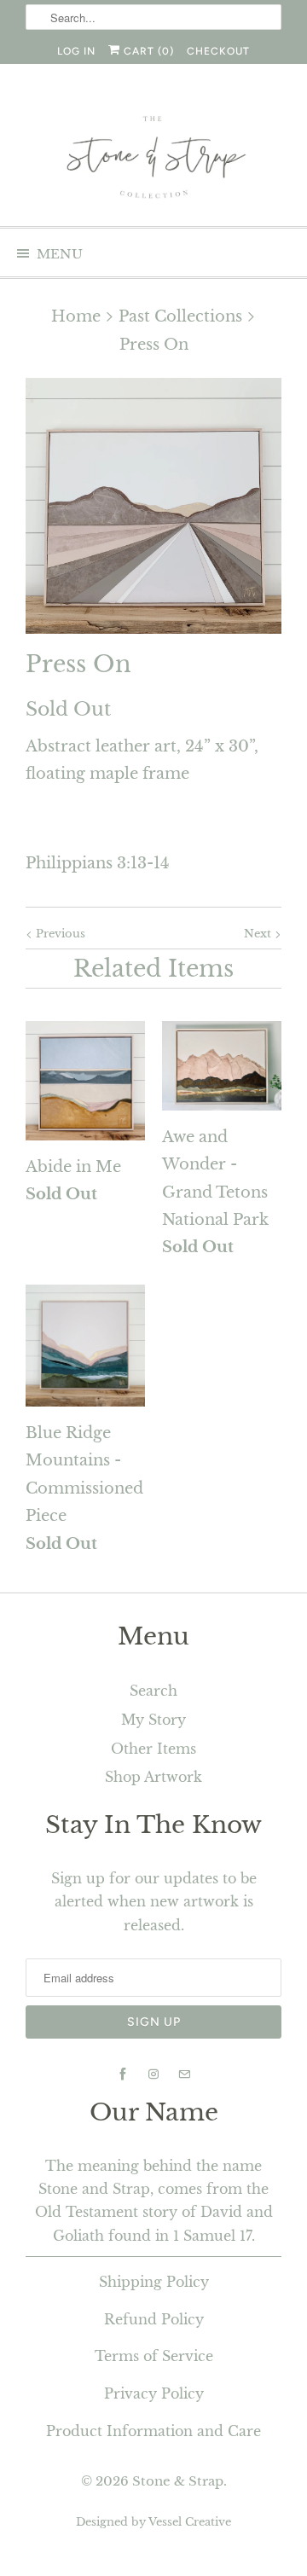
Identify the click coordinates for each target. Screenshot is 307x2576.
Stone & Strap (178, 2481)
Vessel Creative (190, 2522)
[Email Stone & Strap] (184, 2074)
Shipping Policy (154, 2282)
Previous (59, 934)
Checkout (218, 51)
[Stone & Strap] (153, 159)
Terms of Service (154, 2356)
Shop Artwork (153, 1777)
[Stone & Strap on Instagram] (153, 2074)
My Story (153, 1720)
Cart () (147, 51)
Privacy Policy (154, 2393)
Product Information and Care (153, 2431)
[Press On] (153, 506)
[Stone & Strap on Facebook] (123, 2074)
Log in (76, 51)
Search (153, 1691)
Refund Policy (154, 2319)
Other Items (153, 1749)
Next (259, 934)
